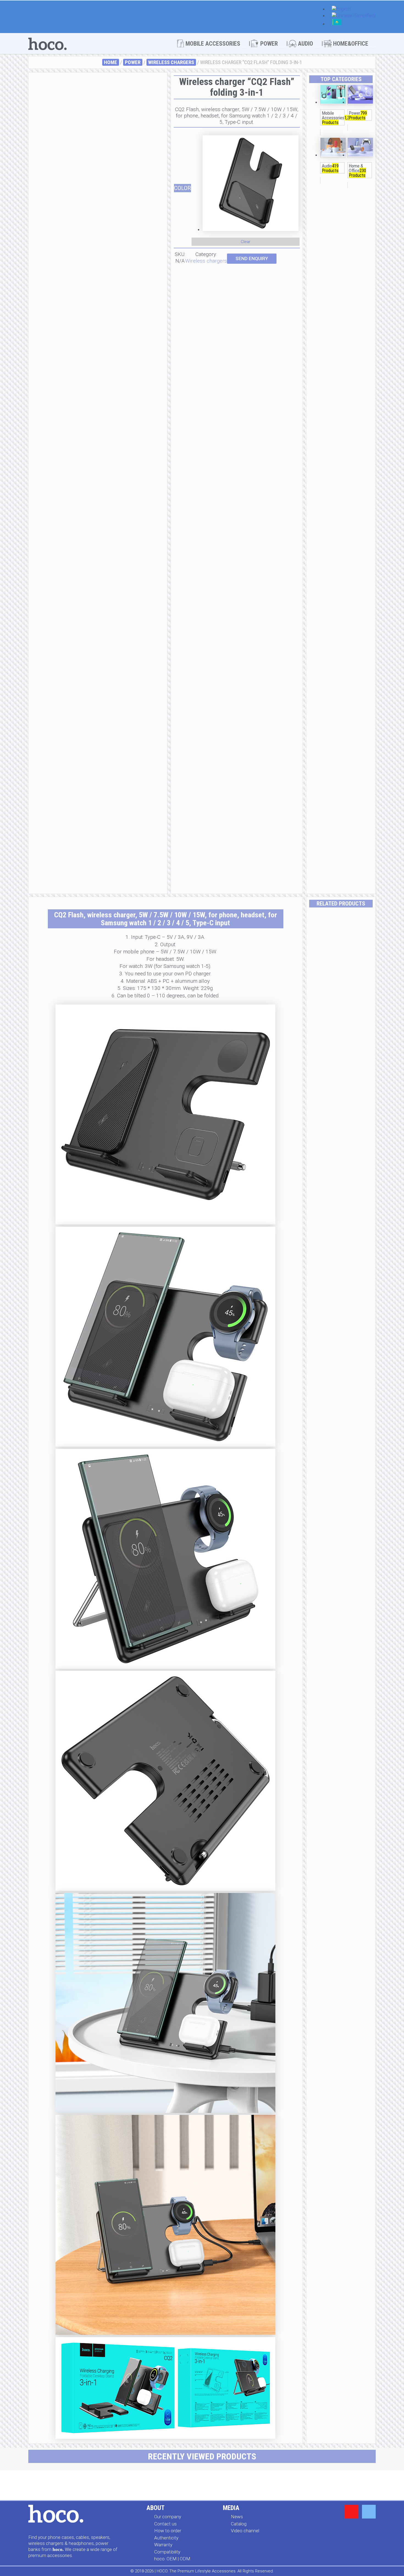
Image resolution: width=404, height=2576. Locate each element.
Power (133, 62)
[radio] (250, 184)
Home (110, 62)
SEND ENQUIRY (252, 258)
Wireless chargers (171, 62)
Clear (246, 242)
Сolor (182, 188)
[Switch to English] (341, 9)
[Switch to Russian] (337, 24)
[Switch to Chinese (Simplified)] (354, 16)
